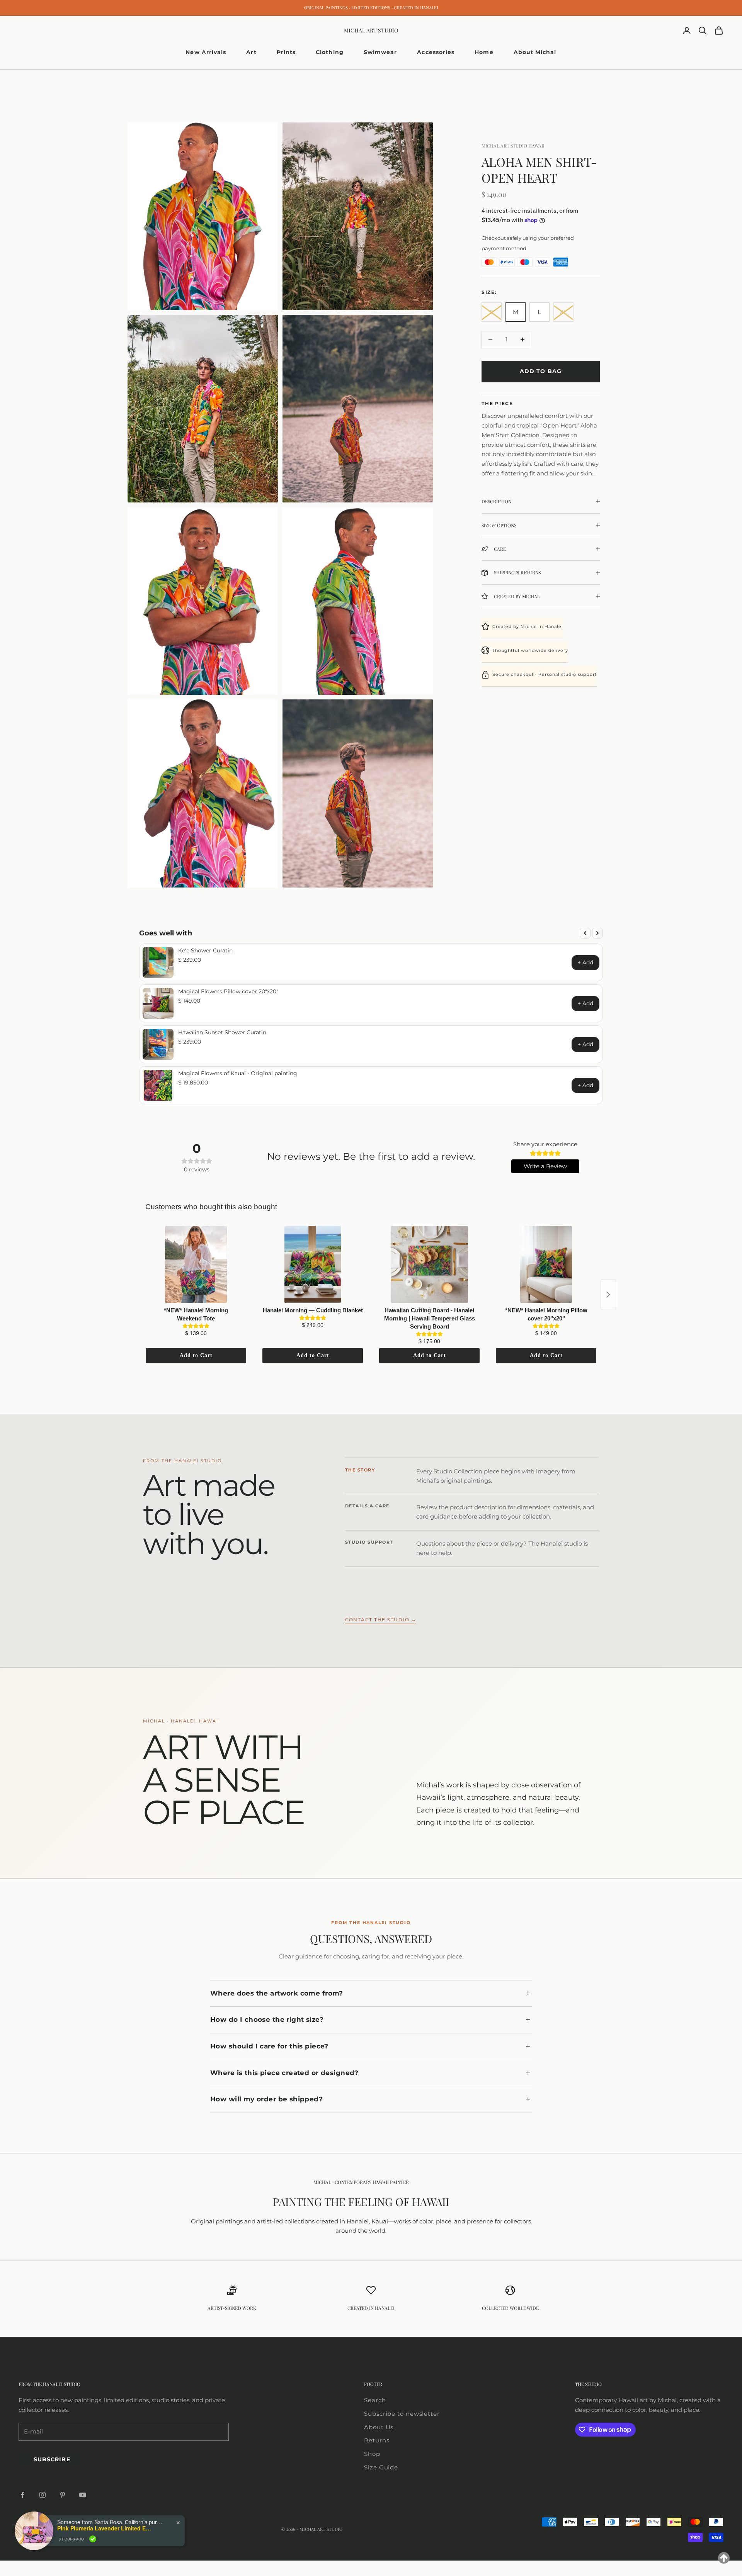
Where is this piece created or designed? (284, 2073)
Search (375, 2400)
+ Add (585, 962)
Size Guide (381, 2467)
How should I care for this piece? (269, 2046)
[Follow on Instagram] (43, 2495)
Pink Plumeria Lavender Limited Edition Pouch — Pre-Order (106, 2528)
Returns (377, 2440)
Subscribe (52, 2459)
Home (484, 52)
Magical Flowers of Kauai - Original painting (238, 1073)
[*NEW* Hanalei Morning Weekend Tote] (196, 1264)
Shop (372, 2454)
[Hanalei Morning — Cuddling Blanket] (313, 1264)
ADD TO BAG (541, 371)
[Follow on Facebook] (22, 2495)
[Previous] (585, 933)
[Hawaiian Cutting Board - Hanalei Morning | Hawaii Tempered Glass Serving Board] (429, 1264)
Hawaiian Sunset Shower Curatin (222, 1032)
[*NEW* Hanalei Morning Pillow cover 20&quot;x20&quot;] (546, 1264)
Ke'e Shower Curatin (205, 950)
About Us (379, 2427)
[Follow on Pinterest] (63, 2495)
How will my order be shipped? (266, 2099)
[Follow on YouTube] (83, 2495)
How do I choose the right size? (267, 2019)
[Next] (597, 933)
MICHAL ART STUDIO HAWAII (513, 146)
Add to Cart (196, 1355)
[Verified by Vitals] (93, 2539)
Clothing (330, 52)
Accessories (436, 52)
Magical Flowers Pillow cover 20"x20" (228, 991)
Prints (286, 52)
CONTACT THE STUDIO (381, 1620)
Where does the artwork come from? (277, 1993)
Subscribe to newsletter (402, 2414)
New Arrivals (206, 52)
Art (251, 52)
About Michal (535, 52)
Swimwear (380, 52)
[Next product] (608, 1295)
